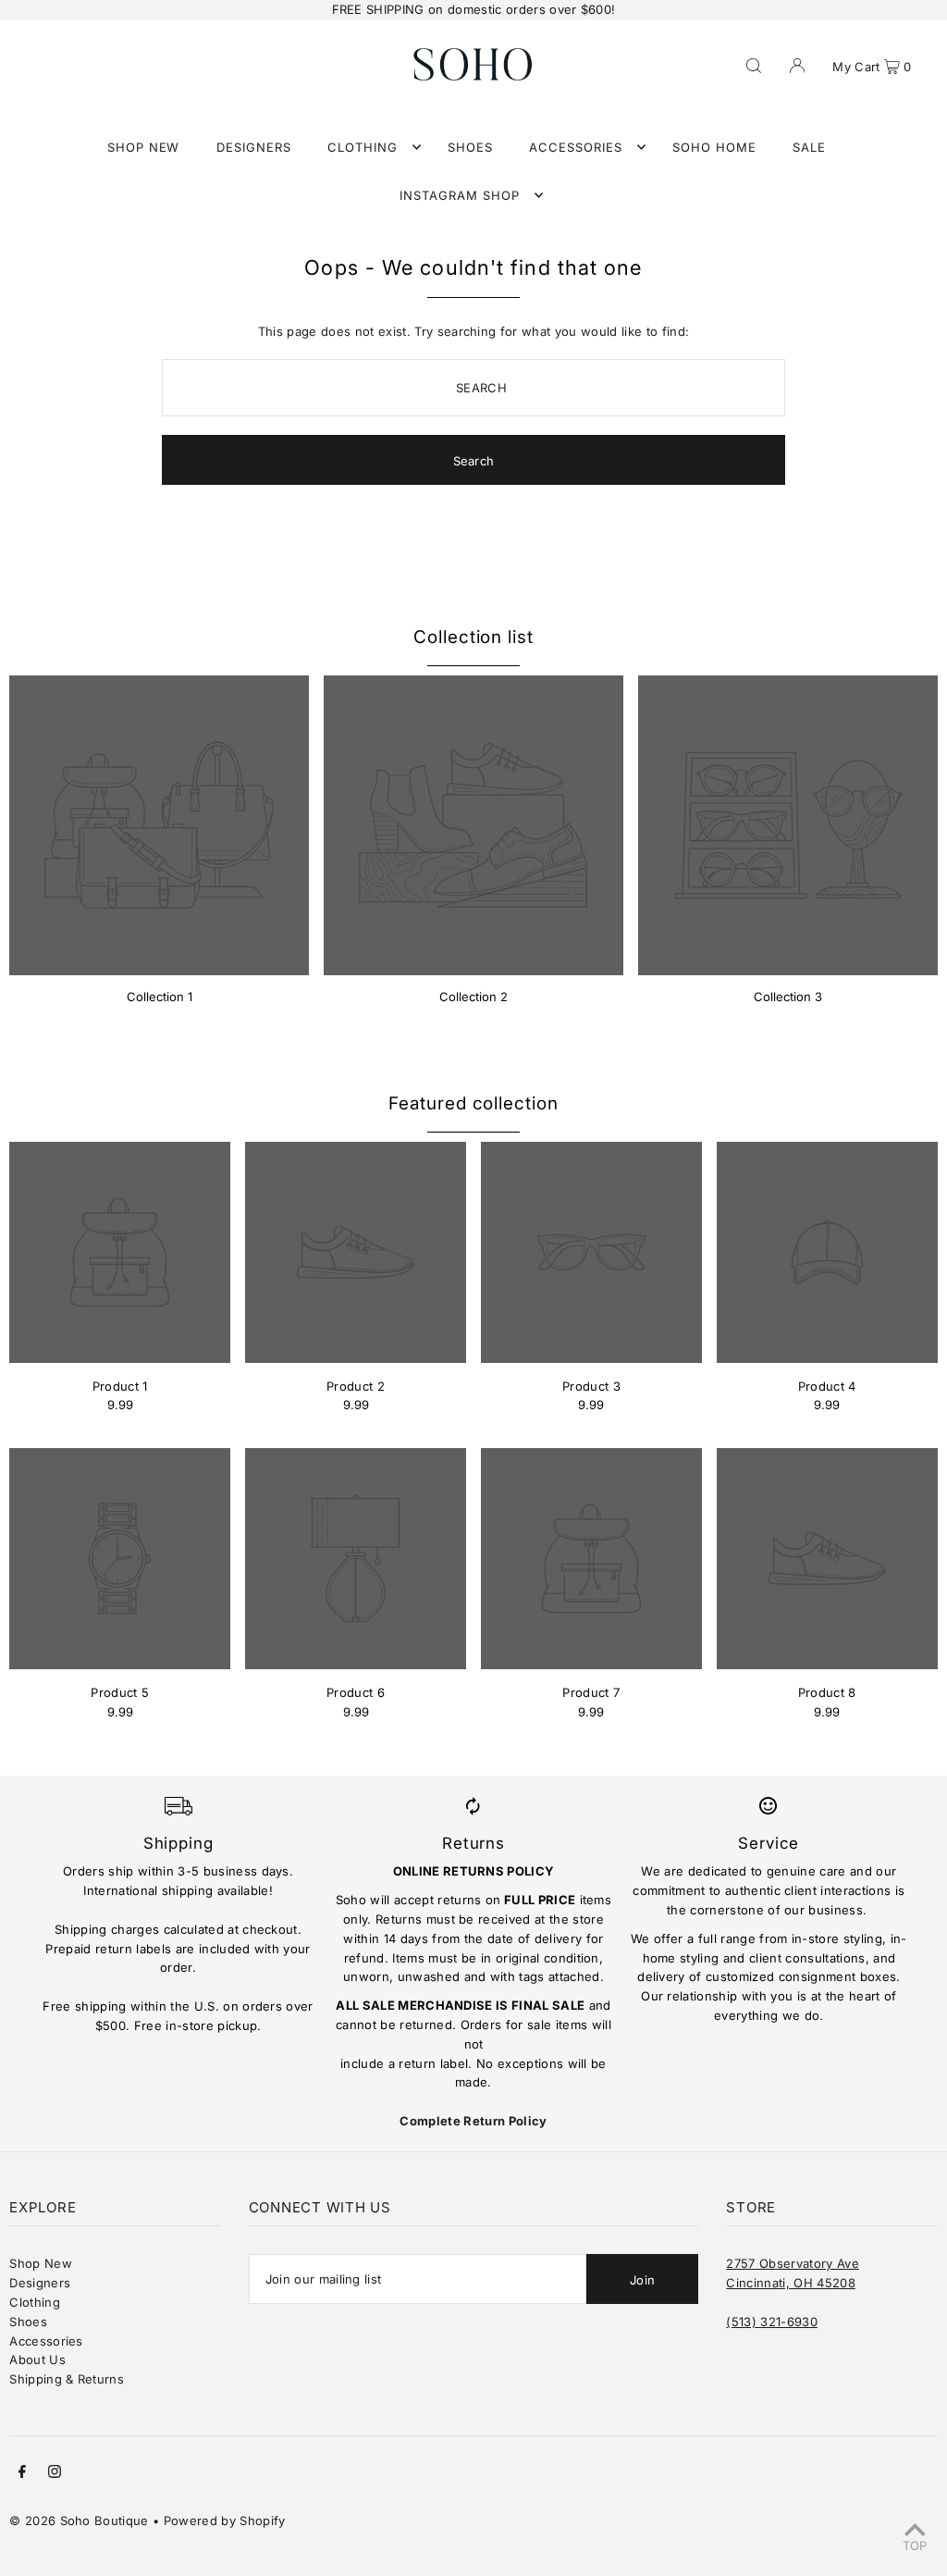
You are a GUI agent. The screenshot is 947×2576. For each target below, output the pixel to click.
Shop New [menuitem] (144, 147)
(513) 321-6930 (772, 2322)
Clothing (35, 2302)
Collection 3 (788, 997)
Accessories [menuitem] (576, 147)
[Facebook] (22, 2474)
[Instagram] (55, 2474)
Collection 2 (473, 997)
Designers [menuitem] (254, 147)
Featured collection (473, 1103)
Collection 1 (160, 997)
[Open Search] (754, 64)
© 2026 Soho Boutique (79, 2520)
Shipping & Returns (67, 2379)
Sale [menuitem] (809, 147)
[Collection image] (159, 825)
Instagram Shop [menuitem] (460, 195)
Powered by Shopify (225, 2520)
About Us (37, 2359)
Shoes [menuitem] (470, 147)
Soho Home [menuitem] (714, 147)
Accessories (46, 2341)
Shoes (28, 2322)
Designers (40, 2283)
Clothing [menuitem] (363, 147)
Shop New (41, 2263)
